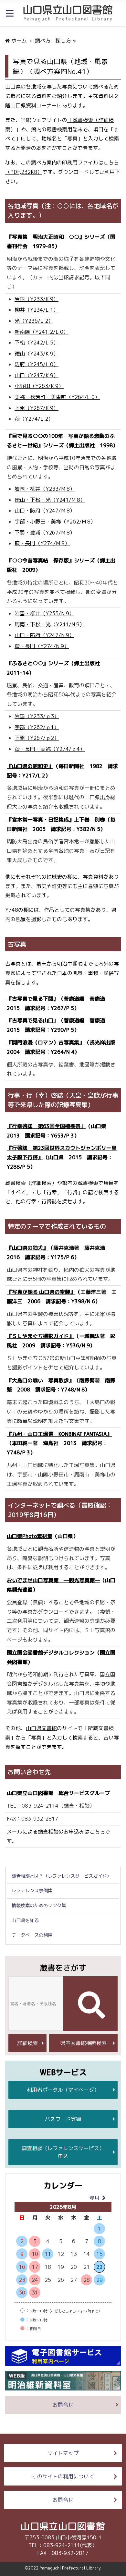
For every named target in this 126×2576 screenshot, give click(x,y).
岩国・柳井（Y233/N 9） (44, 613)
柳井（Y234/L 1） (37, 310)
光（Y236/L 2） (34, 321)
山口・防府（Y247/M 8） (45, 511)
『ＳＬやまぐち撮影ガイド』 (40, 1336)
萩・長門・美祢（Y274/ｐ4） (50, 749)
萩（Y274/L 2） (34, 419)
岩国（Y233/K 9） (37, 299)
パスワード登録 (63, 2119)
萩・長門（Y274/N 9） (42, 646)
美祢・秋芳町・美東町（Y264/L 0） (57, 397)
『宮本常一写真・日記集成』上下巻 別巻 (56, 820)
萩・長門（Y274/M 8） (42, 543)
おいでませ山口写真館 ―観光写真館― (53, 1580)
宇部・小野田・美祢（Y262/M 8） (55, 522)
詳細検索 (27, 2043)
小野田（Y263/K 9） (39, 386)
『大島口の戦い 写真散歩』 (40, 1380)
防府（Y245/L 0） (37, 364)
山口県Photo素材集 (30, 1536)
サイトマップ (63, 2453)
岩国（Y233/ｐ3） (37, 716)
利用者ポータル (63, 2090)
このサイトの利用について (63, 2476)
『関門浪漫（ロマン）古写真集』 (46, 1042)
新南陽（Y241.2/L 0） (42, 332)
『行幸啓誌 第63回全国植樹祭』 (46, 1126)
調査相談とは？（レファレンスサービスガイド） (61, 1876)
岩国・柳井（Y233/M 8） (45, 489)
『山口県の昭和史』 (30, 766)
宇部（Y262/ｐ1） (37, 727)
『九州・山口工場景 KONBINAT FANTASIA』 (59, 1434)
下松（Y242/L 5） (37, 343)
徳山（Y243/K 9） (37, 354)
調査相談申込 (63, 2152)
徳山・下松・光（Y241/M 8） (50, 500)
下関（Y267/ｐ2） (37, 738)
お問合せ (63, 2405)
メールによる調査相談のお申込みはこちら (56, 1832)
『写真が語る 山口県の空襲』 (41, 1292)
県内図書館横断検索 (83, 2043)
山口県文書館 (41, 1728)
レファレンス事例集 (32, 1891)
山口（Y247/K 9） (37, 375)
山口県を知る (25, 1920)
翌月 (94, 2198)
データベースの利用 (32, 1935)
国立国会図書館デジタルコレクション (51, 1653)
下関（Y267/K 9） (37, 408)
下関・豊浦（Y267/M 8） (45, 533)
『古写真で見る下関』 (33, 999)
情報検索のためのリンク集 (39, 1906)
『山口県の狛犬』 (27, 1248)
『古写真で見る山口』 (33, 1020)
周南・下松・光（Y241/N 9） (50, 624)
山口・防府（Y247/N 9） (44, 635)
